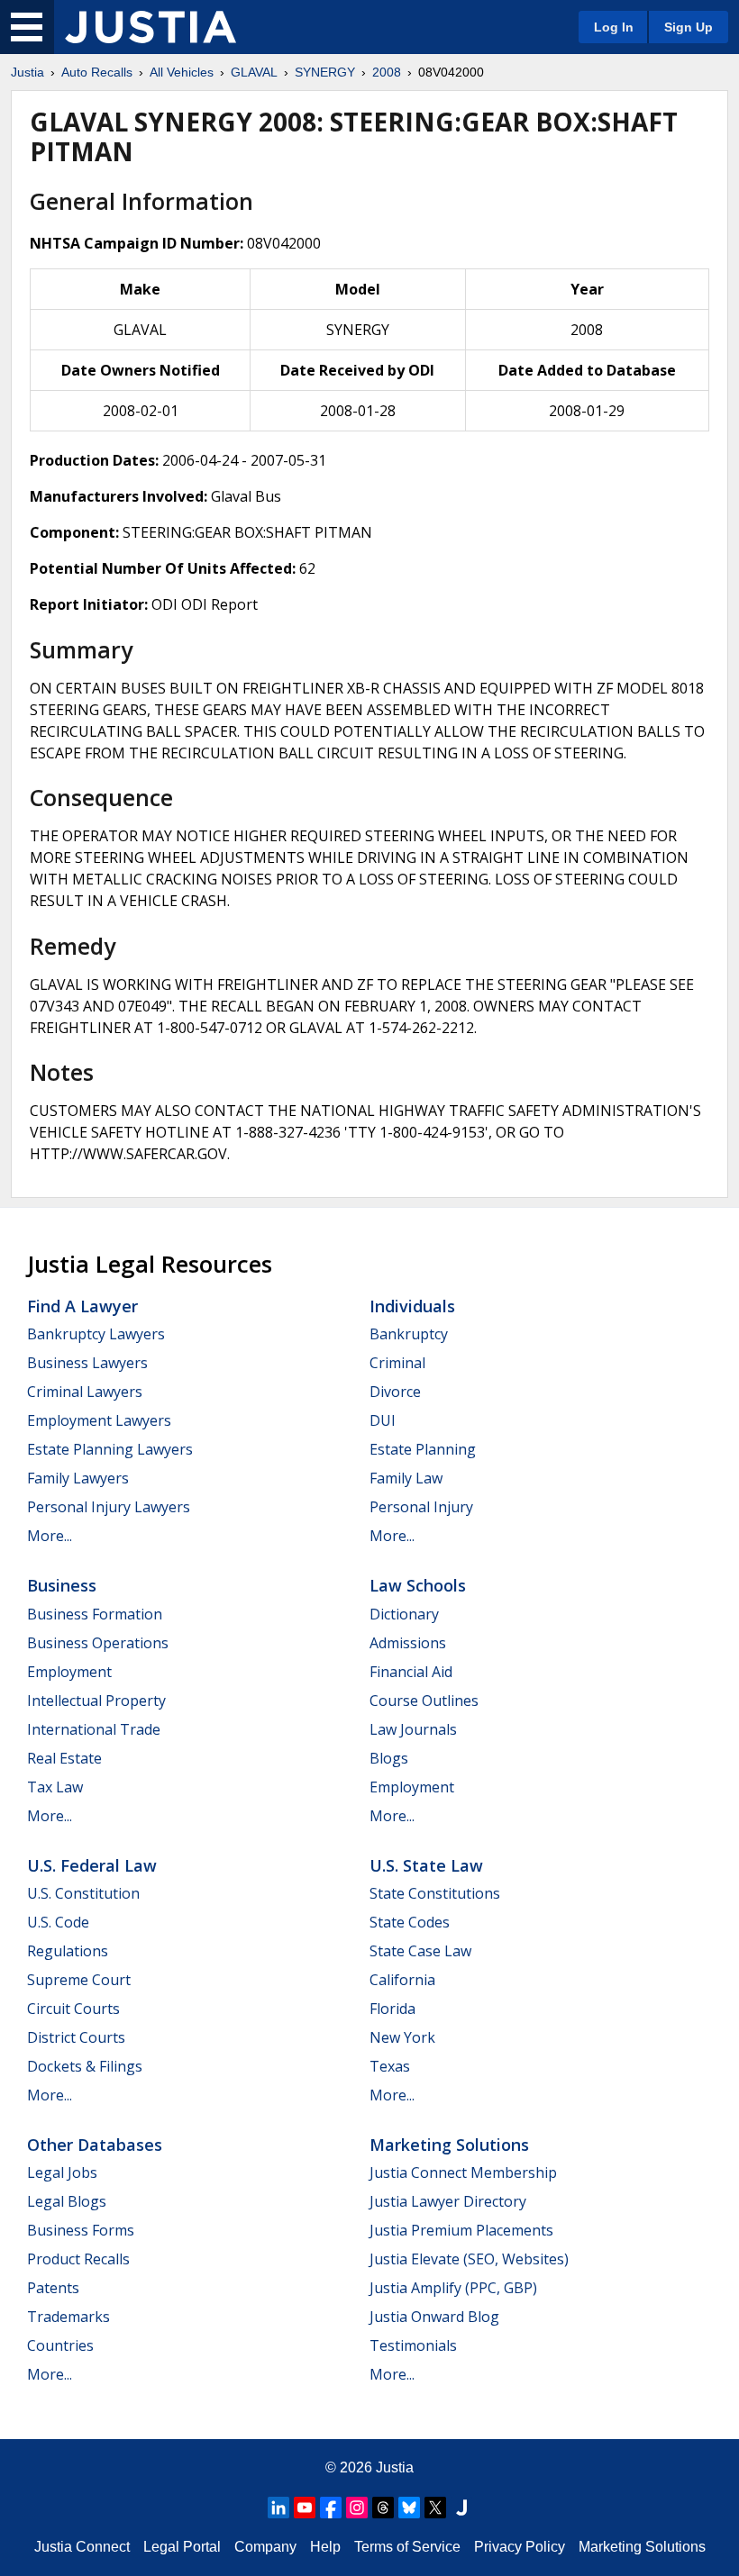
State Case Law (420, 1951)
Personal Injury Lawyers (109, 1507)
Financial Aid (411, 1672)
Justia (27, 72)
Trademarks (68, 2317)
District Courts (76, 2037)
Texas (390, 2066)
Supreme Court (79, 1980)
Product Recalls (78, 2259)
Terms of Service (407, 2547)
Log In (614, 27)
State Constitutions (435, 1893)
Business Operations (98, 1643)
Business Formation (95, 1614)
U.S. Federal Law (92, 1865)
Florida (392, 2009)
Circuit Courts (73, 2009)
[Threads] (383, 2508)
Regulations (68, 1951)
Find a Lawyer (82, 1306)
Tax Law (55, 1787)
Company (265, 2547)
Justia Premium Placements (461, 2230)
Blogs (389, 1758)
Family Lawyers (78, 1478)
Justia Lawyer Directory (448, 2201)
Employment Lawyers (99, 1420)
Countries (60, 2345)
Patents (53, 2288)
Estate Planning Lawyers (110, 1449)
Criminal (397, 1363)
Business (62, 1585)
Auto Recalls (97, 72)
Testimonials (413, 2345)
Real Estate (64, 1758)
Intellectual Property (96, 1701)
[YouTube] (305, 2508)
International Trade (94, 1729)
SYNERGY (325, 72)
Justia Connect (82, 2547)
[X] (435, 2508)
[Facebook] (331, 2508)
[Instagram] (357, 2508)
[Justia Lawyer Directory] (461, 2508)
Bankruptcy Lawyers (96, 1334)
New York (402, 2037)
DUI (383, 1420)
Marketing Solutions (449, 2145)
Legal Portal (182, 2547)
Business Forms (81, 2230)
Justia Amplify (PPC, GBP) (453, 2288)
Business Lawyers (87, 1363)
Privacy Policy (520, 2547)
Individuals (412, 1306)
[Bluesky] (409, 2508)
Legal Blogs (67, 2201)
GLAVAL (254, 72)
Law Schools (418, 1585)
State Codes (410, 1922)
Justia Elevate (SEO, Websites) (469, 2259)
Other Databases (95, 2145)
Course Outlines (424, 1701)
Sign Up (689, 27)
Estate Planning (423, 1449)
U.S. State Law (426, 1865)
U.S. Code (58, 1922)
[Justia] (151, 27)
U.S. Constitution (83, 1893)
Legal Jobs (62, 2172)
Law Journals (413, 1729)
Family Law (406, 1478)
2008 (387, 72)
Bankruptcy (409, 1334)
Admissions (408, 1643)
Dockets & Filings (85, 2066)
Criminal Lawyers (85, 1392)
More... (50, 1536)
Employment (69, 1672)
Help (325, 2547)
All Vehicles (182, 72)
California (402, 1980)
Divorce (395, 1392)
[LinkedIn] (278, 2508)
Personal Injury (421, 1507)
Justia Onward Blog (434, 2317)
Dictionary (404, 1614)
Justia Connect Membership (463, 2172)
